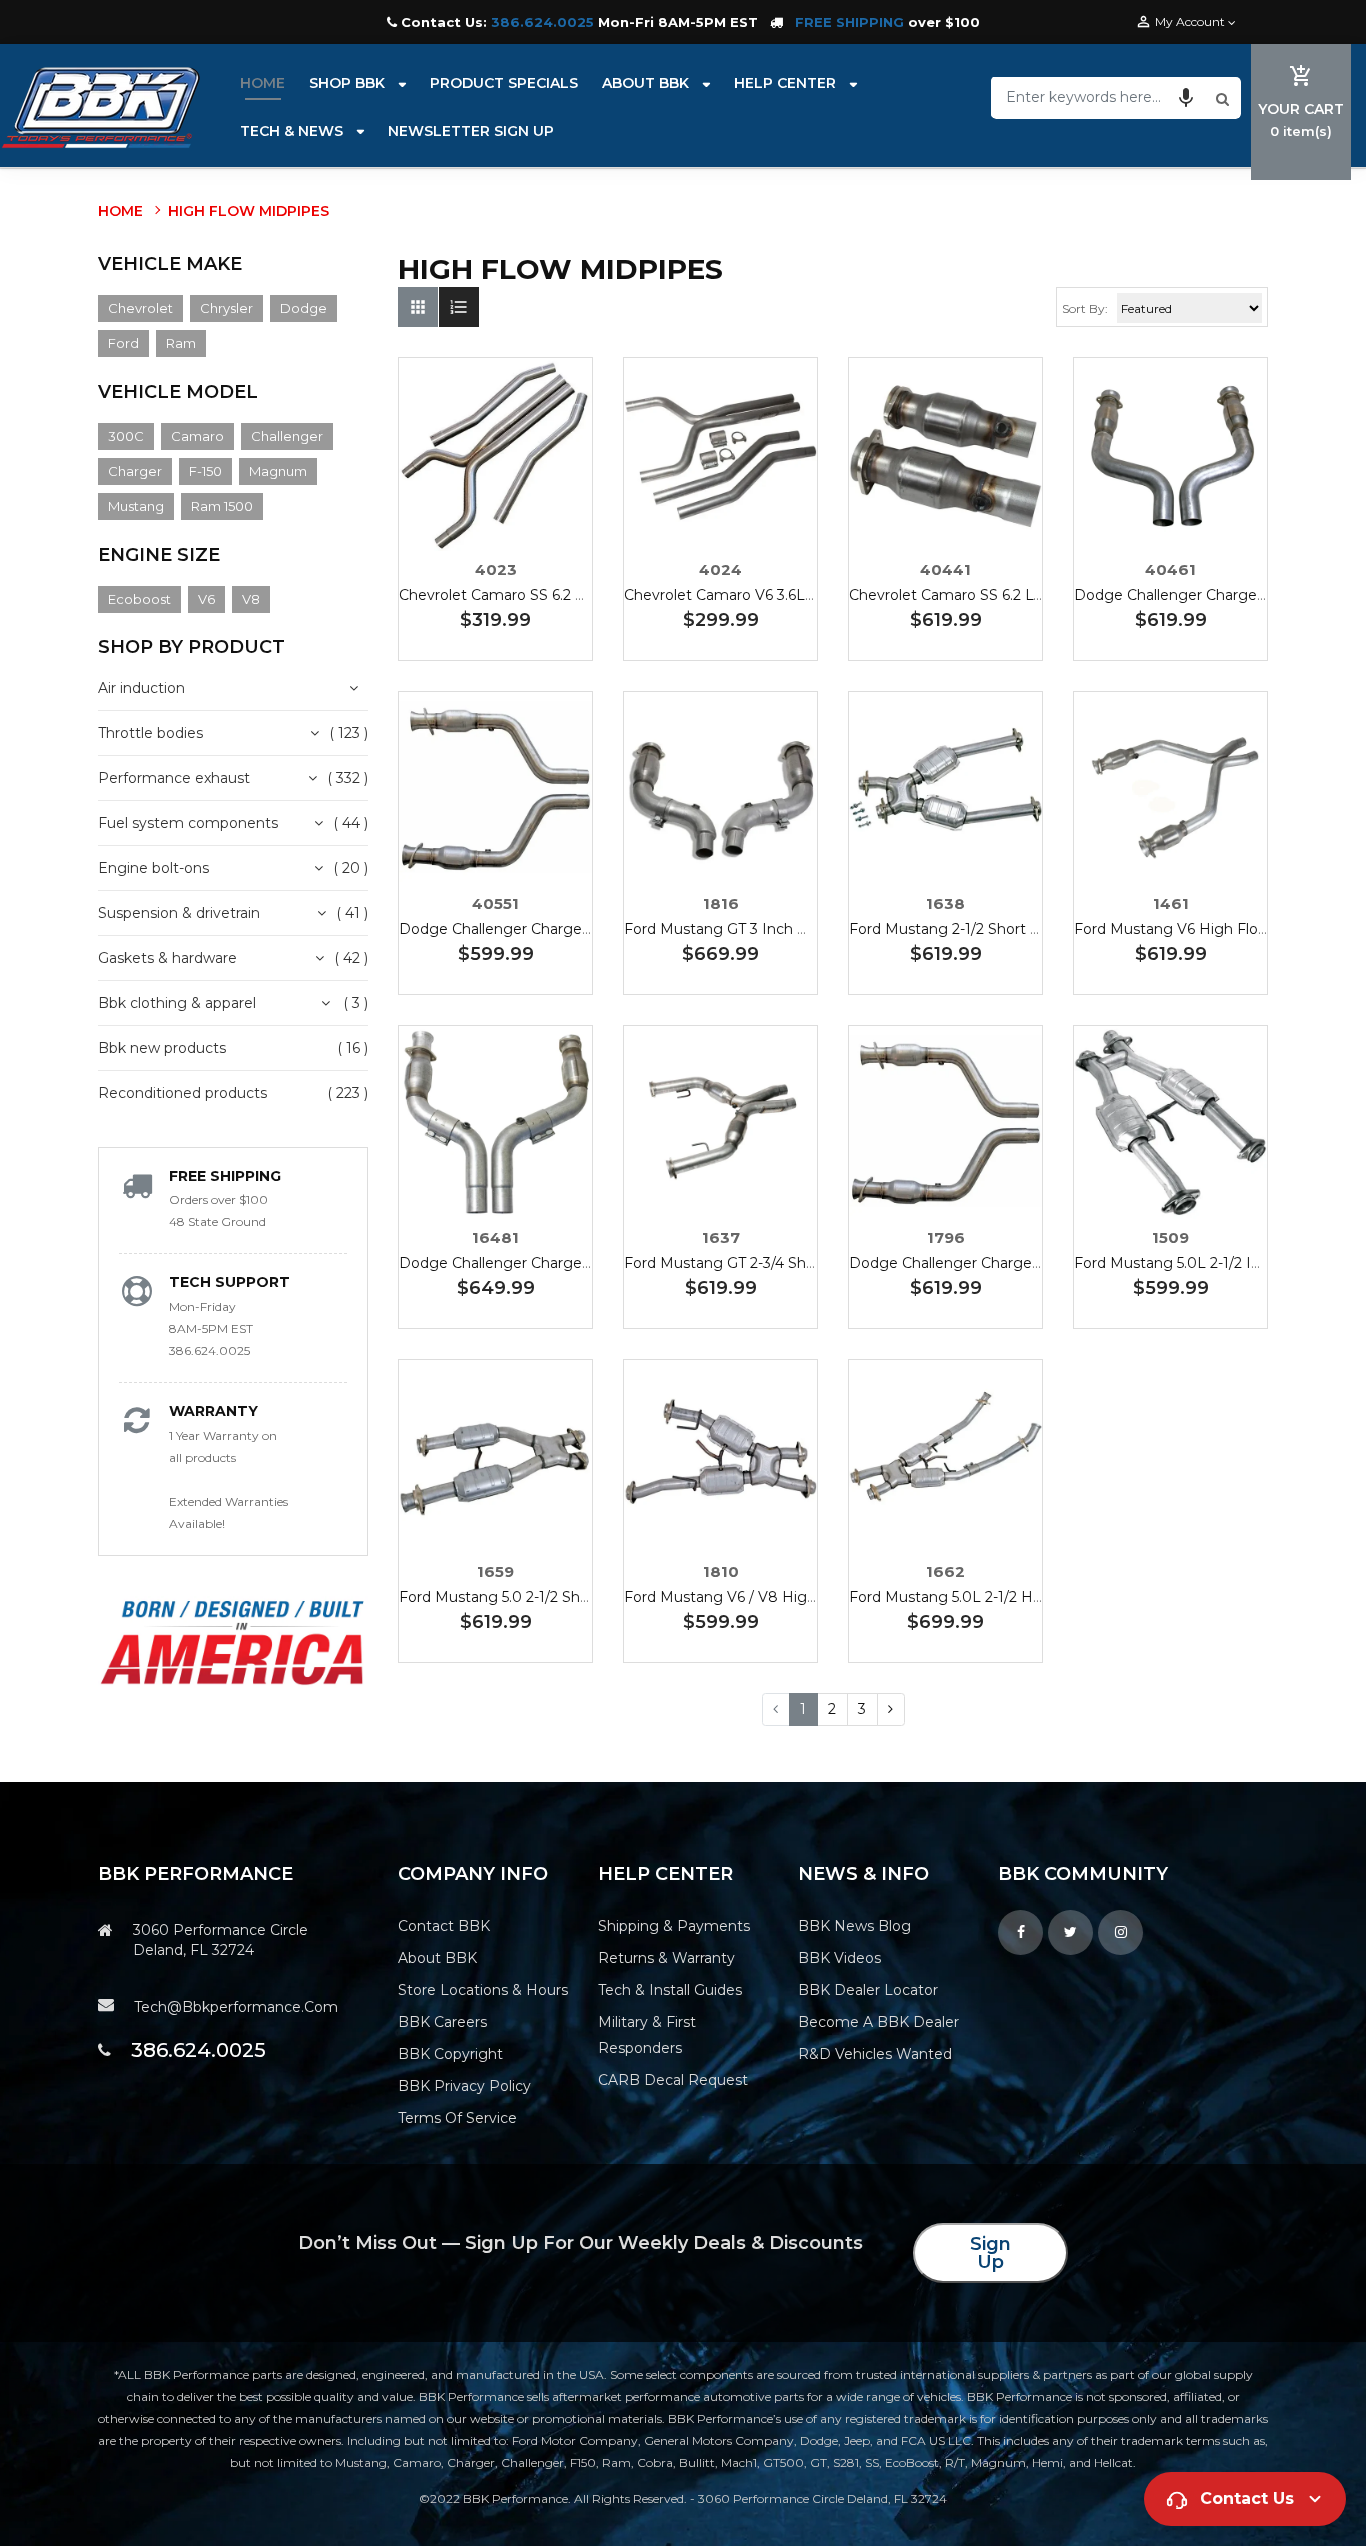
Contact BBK (444, 1926)
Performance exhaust (174, 778)
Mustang (136, 506)
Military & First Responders (647, 2035)
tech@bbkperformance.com (236, 2007)
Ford (123, 343)
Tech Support (229, 1282)
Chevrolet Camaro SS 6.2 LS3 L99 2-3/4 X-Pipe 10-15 (578, 595)
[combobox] (1101, 97)
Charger (135, 471)
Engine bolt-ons (153, 868)
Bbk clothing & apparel (177, 1003)
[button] (1186, 97)
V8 (251, 599)
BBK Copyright (450, 2054)
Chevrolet (140, 308)
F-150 (205, 471)
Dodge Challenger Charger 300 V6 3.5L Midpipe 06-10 (587, 929)
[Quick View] (556, 516)
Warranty (213, 1411)
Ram (181, 343)
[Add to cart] (496, 516)
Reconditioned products (182, 1093)
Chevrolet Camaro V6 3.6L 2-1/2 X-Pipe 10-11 (776, 595)
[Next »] (891, 1710)
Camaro (197, 436)
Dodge (303, 308)
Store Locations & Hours (483, 1990)
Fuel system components (188, 823)
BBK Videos (839, 1958)
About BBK (437, 1958)
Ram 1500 (222, 506)
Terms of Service (457, 2118)
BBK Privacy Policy (464, 2086)
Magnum (278, 471)
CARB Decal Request (673, 2080)
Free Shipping (225, 1176)
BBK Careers (442, 2022)
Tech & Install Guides (670, 1990)
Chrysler (226, 308)
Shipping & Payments (674, 1926)
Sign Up (990, 2253)
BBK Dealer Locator (868, 1990)
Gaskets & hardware (167, 958)
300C (126, 436)
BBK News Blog (854, 1926)
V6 (206, 599)
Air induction (141, 688)
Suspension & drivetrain (179, 913)
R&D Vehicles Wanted (875, 2054)
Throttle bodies (150, 733)
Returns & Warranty (666, 1958)
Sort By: (1085, 308)
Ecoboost (139, 599)
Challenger (287, 436)
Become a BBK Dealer (878, 2022)
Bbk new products (162, 1048)
